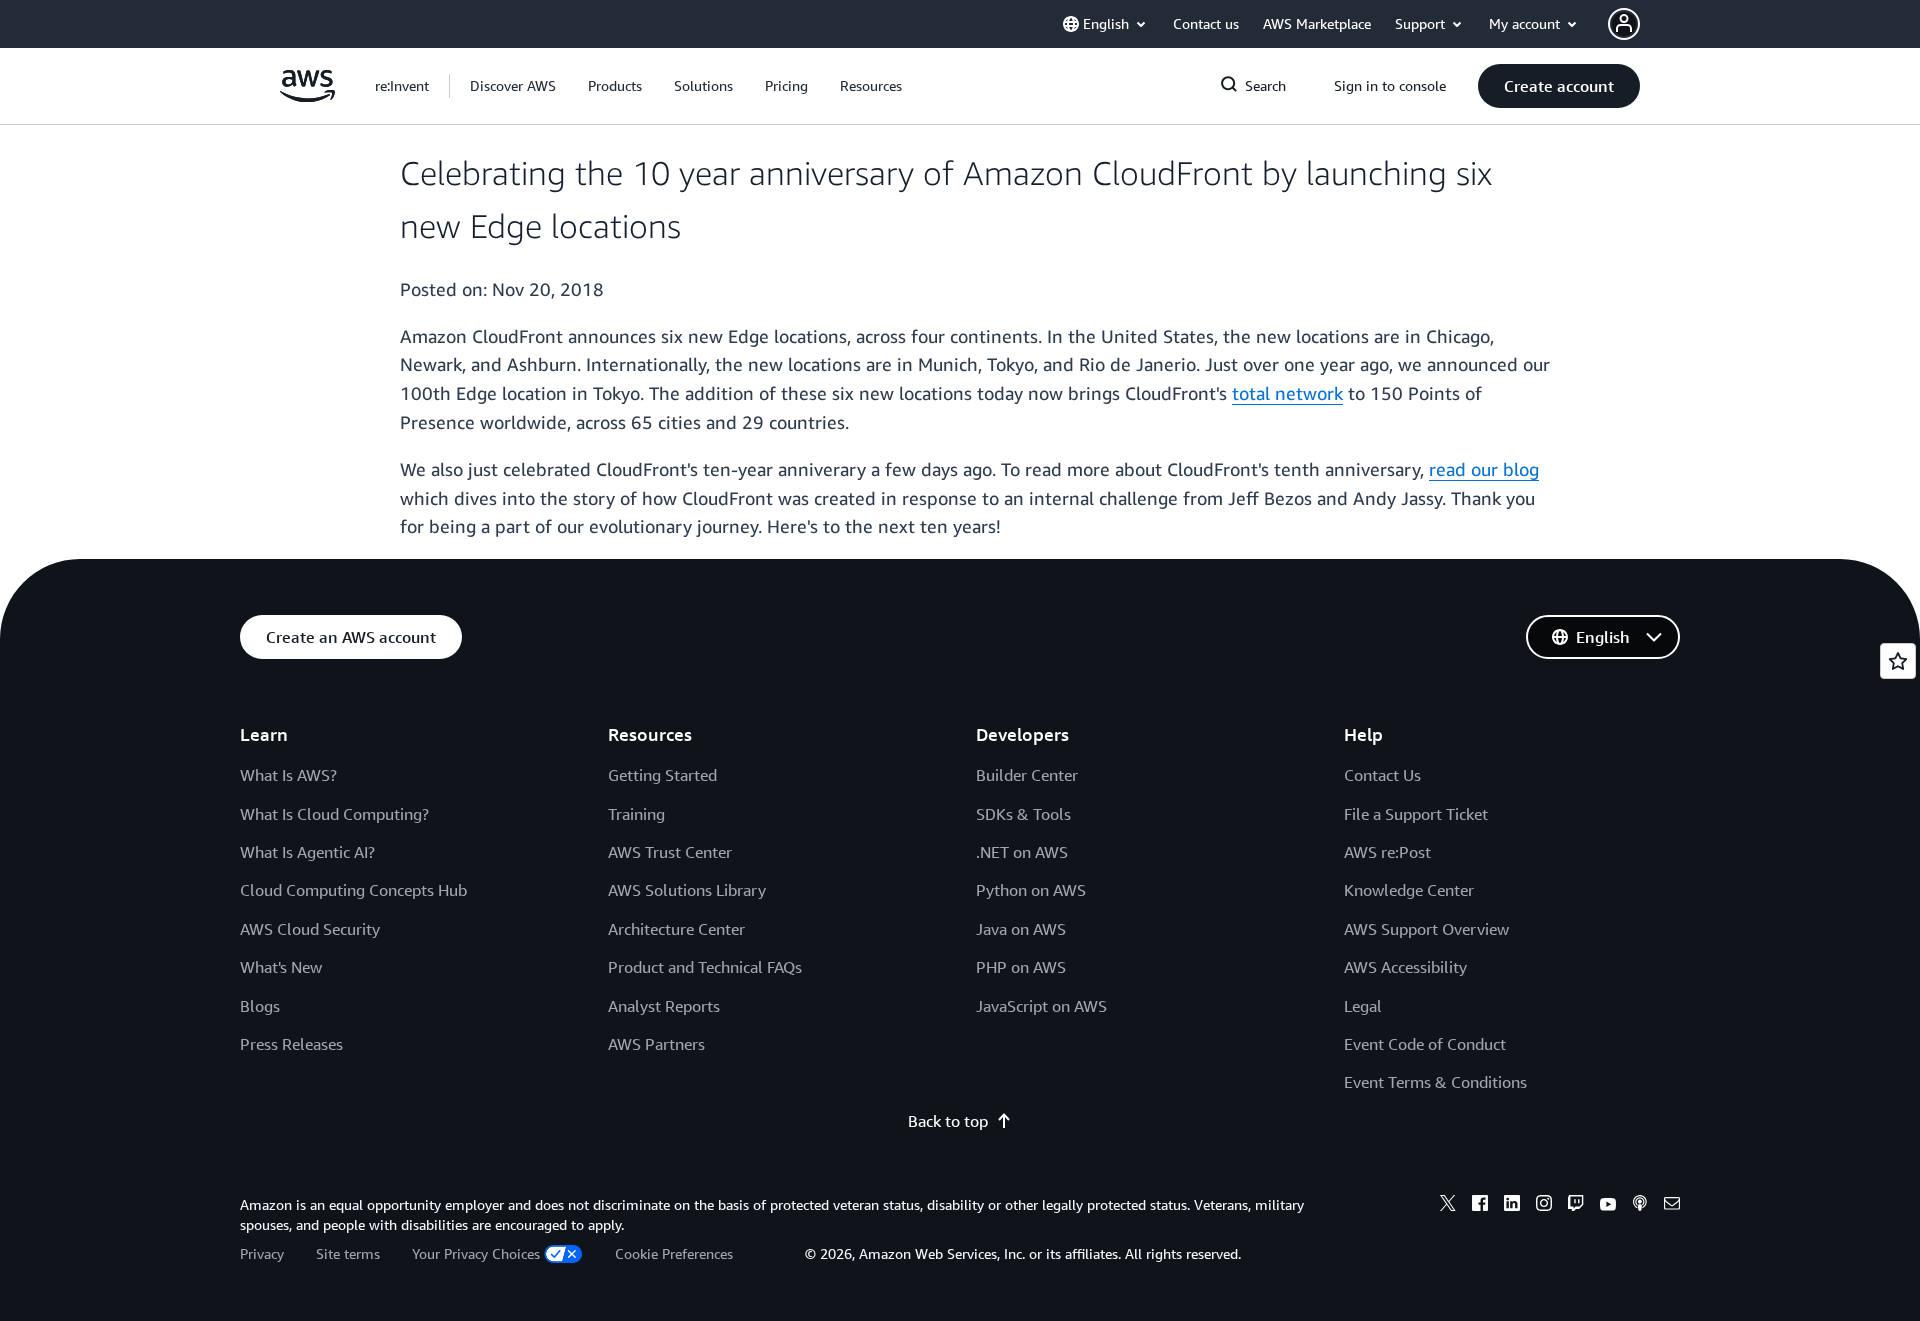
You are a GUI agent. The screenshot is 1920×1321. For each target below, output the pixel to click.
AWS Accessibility (1405, 967)
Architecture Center (676, 929)
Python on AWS (1031, 890)
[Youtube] (1608, 1206)
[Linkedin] (1512, 1206)
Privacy (262, 1253)
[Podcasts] (1640, 1206)
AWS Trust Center (670, 852)
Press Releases (291, 1044)
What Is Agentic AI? (307, 852)
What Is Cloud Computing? (334, 814)
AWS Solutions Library (687, 890)
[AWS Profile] (1624, 24)
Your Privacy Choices (476, 1253)
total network (1287, 393)
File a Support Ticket (1416, 814)
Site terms (348, 1253)
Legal (1363, 1006)
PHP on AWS (1021, 967)
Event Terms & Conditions (1435, 1082)
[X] (1448, 1206)
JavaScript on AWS (1041, 1006)
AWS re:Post (1387, 852)
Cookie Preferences (674, 1253)
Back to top (948, 1121)
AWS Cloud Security (310, 929)
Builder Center (1027, 775)
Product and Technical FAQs (705, 967)
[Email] (1672, 1206)
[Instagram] (1544, 1206)
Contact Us (1382, 775)
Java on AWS (1021, 929)
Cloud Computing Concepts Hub (353, 890)
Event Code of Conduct (1425, 1044)
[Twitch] (1576, 1206)
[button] (513, 86)
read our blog (1484, 469)
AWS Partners (656, 1044)
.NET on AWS (1022, 852)
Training (636, 814)
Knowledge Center (1409, 890)
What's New (281, 967)
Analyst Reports (664, 1006)
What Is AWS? (288, 775)
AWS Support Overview (1426, 929)
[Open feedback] (1898, 661)
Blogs (260, 1006)
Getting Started (662, 775)
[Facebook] (1480, 1206)
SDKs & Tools (1023, 814)
